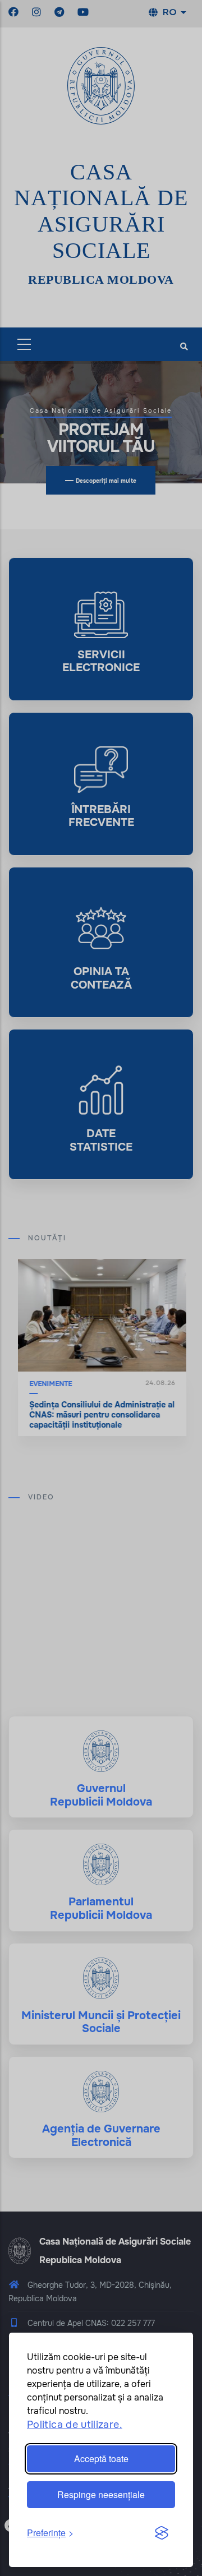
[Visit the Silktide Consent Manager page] (162, 2533)
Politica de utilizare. (75, 2425)
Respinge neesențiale (101, 2494)
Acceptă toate (101, 2459)
